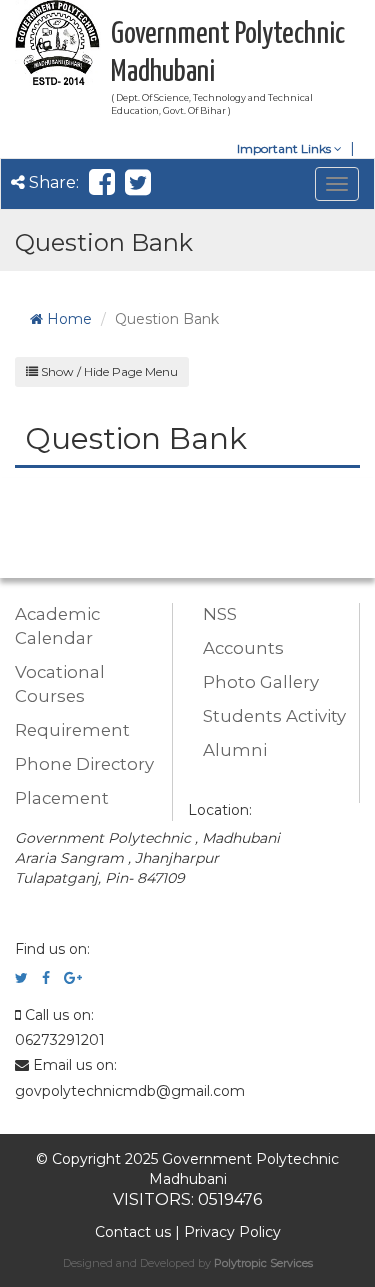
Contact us (133, 1232)
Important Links (285, 148)
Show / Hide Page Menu (108, 371)
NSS (220, 614)
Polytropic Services (263, 1263)
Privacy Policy (232, 1232)
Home (67, 319)
